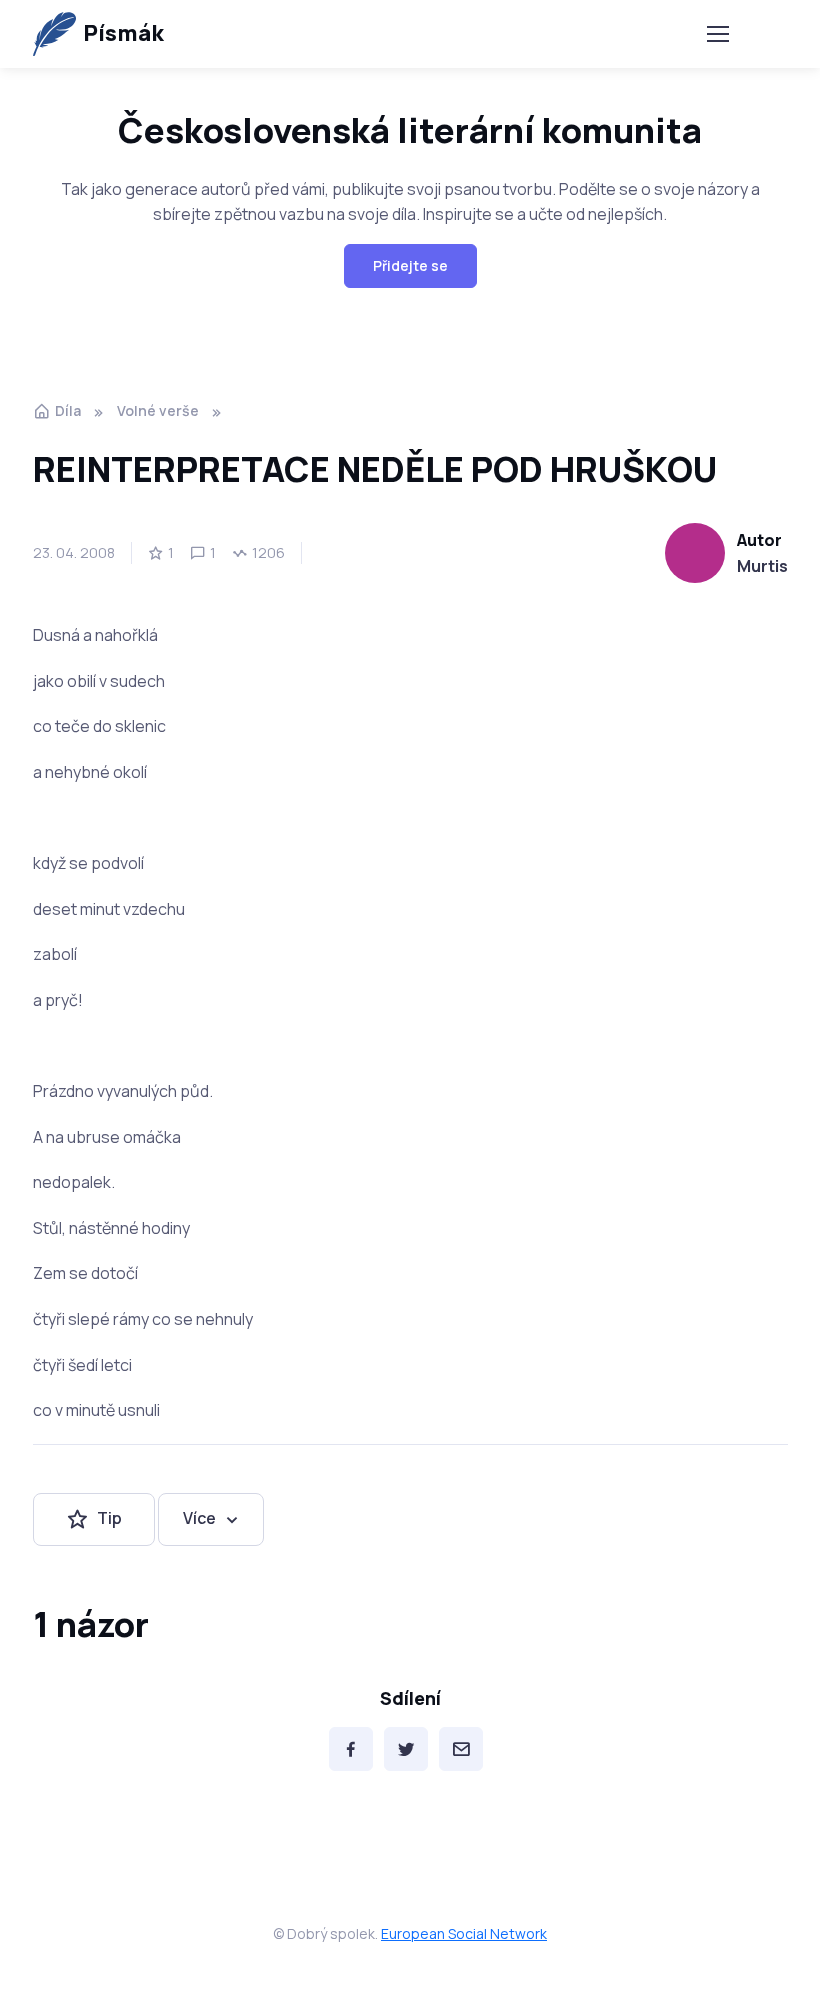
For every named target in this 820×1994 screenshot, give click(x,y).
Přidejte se (410, 265)
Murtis (762, 566)
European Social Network (464, 1933)
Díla (68, 410)
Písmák (123, 33)
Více (199, 1518)
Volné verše (158, 410)
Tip (109, 1518)
